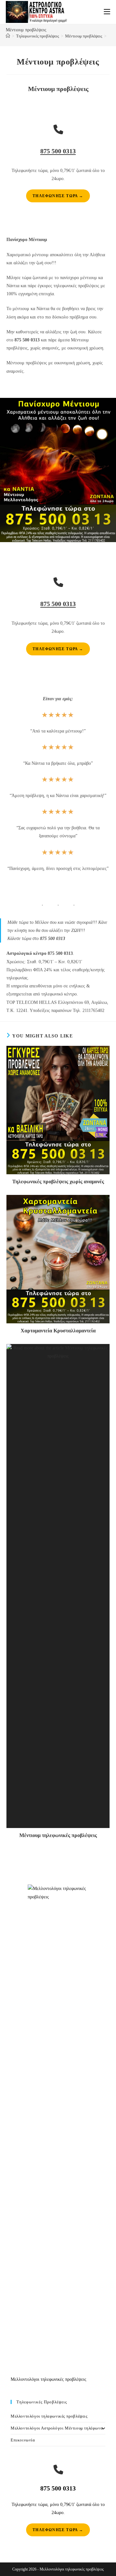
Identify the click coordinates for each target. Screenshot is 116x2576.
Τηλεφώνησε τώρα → (58, 196)
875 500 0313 (58, 151)
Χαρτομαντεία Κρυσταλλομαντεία (58, 1331)
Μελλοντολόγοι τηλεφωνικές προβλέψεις (49, 2416)
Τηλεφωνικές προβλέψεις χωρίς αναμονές (58, 1182)
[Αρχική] (8, 36)
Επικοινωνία (23, 2440)
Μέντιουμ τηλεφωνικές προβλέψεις (58, 1835)
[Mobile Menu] (107, 12)
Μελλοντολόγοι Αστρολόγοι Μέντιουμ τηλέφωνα (57, 2428)
